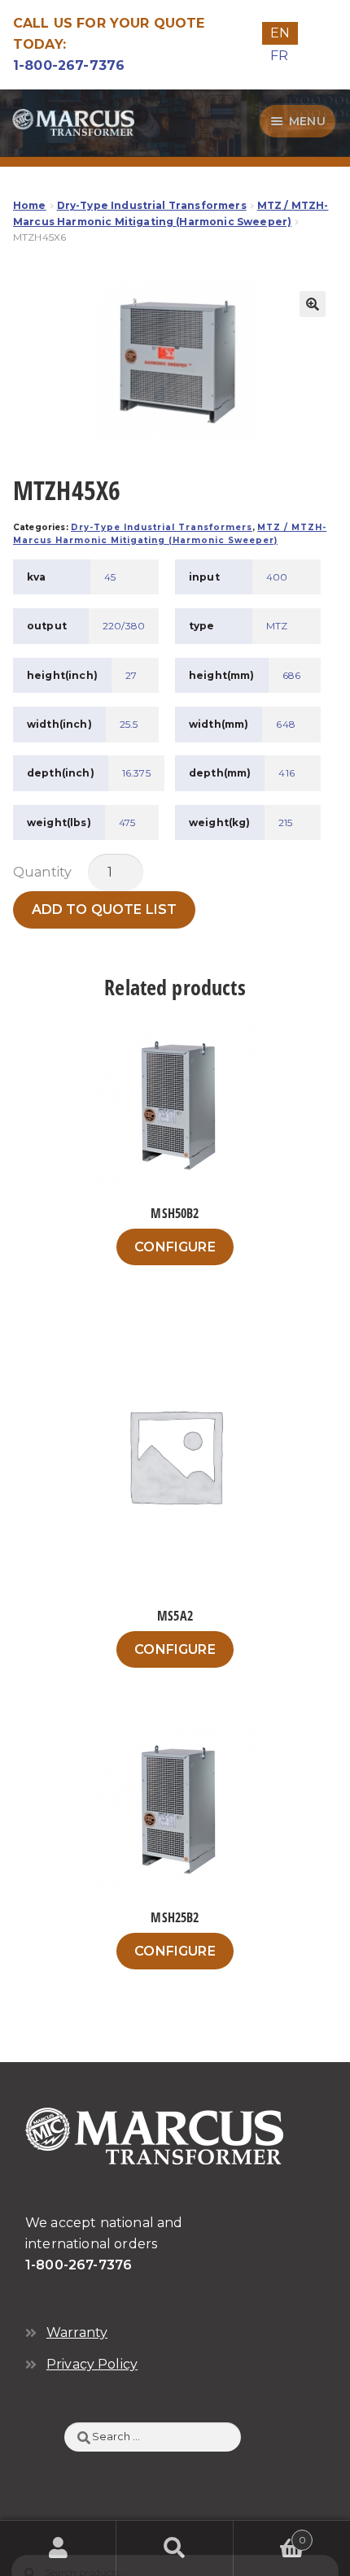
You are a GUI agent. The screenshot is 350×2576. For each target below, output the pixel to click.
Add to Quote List (105, 909)
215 (285, 822)
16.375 (136, 773)
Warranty (77, 2332)
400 (277, 577)
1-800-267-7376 (69, 65)
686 (291, 675)
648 (285, 724)
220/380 (124, 626)
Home (30, 205)
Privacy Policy (92, 2364)
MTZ (277, 626)
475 (127, 822)
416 (286, 773)
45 (110, 577)
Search (175, 2548)
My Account (58, 2548)
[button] (313, 304)
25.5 (129, 724)
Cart (270, 2535)
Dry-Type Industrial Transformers (152, 205)
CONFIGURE (175, 1247)
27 (131, 675)
